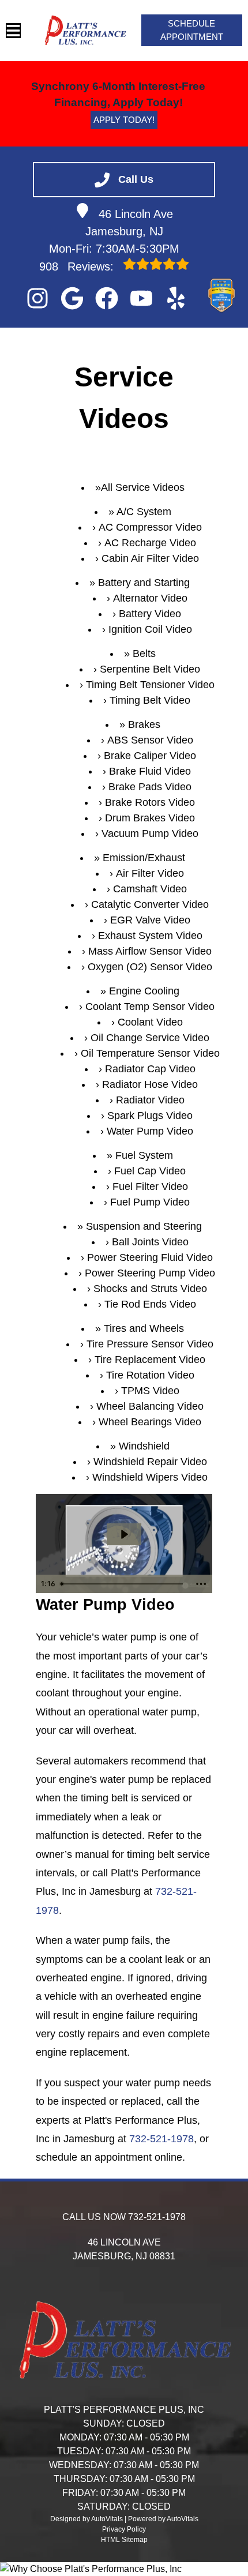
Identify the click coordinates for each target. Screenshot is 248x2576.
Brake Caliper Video (150, 756)
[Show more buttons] (201, 1584)
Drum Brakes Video (150, 818)
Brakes (144, 724)
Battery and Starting (144, 583)
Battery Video (150, 614)
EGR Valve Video (150, 920)
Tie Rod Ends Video (150, 1304)
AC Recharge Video (150, 543)
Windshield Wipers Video (150, 1477)
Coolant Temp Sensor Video (150, 1007)
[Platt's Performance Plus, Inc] (85, 31)
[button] (37, 298)
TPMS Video (150, 1391)
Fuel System (144, 1155)
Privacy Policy (124, 2529)
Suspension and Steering (144, 1226)
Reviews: (78, 266)
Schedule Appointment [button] (192, 30)
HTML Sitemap (124, 2540)
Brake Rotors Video (150, 802)
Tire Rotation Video (150, 1375)
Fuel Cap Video (150, 1171)
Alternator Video (150, 598)
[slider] (123, 1584)
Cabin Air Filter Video (150, 558)
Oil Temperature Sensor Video (150, 1053)
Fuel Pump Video (150, 1202)
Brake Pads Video (150, 787)
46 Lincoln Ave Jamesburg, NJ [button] (129, 223)
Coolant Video (150, 1022)
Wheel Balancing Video (150, 1406)
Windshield (144, 1446)
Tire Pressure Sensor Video (150, 1344)
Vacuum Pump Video (150, 833)
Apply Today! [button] (124, 120)
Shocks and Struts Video (150, 1289)
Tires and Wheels (144, 1328)
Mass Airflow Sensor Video (150, 951)
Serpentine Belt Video (150, 669)
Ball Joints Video (150, 1242)
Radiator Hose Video (150, 1084)
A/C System (144, 512)
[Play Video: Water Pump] (124, 1534)
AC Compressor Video (150, 527)
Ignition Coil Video (150, 629)
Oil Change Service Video (150, 1038)
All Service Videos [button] (143, 487)
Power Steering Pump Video (150, 1273)
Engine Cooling (144, 991)
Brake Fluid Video (150, 771)
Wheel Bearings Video (150, 1422)
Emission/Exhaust (144, 858)
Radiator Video (150, 1100)
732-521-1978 (161, 2139)
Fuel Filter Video (150, 1186)
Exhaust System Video (150, 936)
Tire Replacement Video (150, 1360)
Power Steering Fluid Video (150, 1257)
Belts (144, 654)
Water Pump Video (150, 1131)
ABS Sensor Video (150, 740)
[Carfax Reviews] (211, 298)
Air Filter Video (150, 873)
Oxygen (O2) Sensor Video (150, 967)
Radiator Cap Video (150, 1069)
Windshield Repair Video (150, 1462)
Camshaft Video (150, 889)
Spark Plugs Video (150, 1116)
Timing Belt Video (150, 700)
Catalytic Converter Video (150, 904)
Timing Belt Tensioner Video (150, 685)
